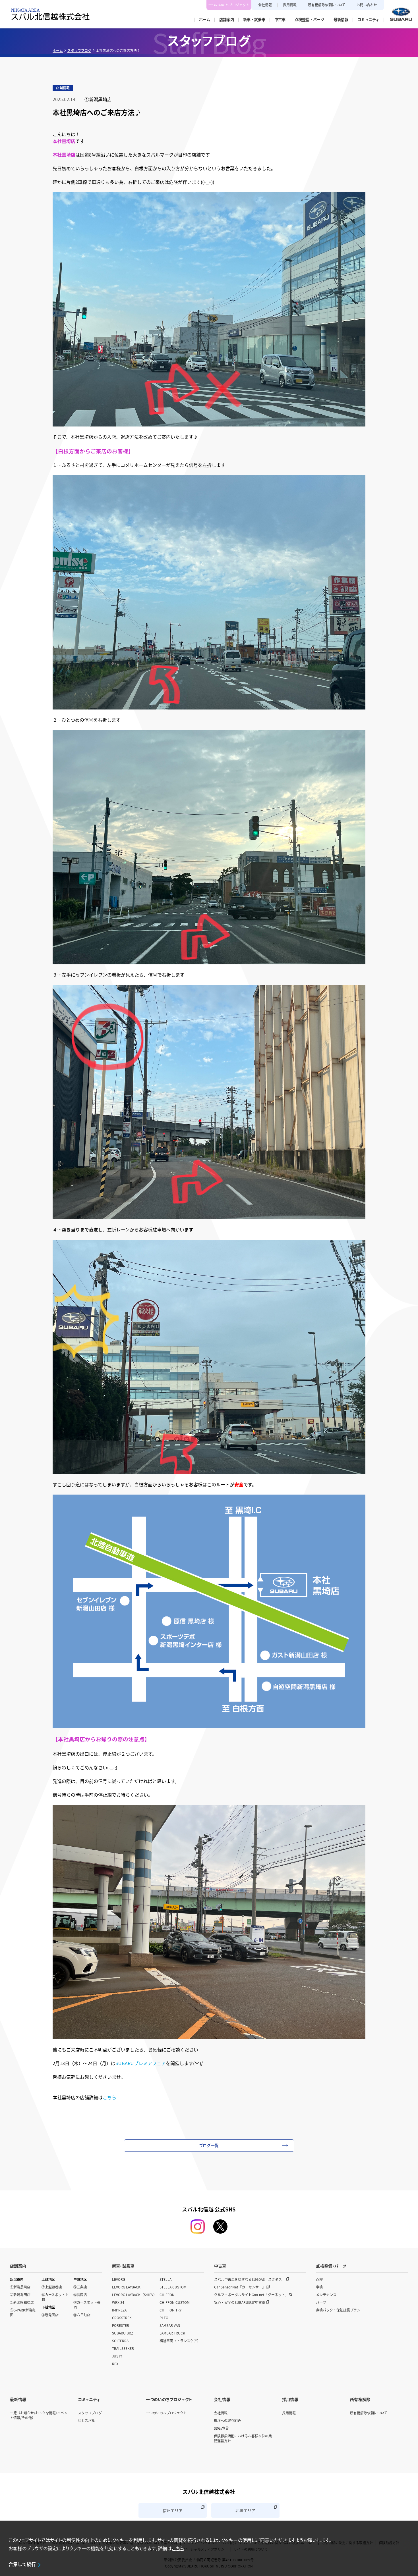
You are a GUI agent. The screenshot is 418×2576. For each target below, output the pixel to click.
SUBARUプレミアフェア (141, 2063)
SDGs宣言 (221, 2428)
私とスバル (86, 2420)
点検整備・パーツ (331, 2266)
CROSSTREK (122, 2318)
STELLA (165, 2279)
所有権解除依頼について (327, 5)
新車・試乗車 (123, 2266)
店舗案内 (18, 2266)
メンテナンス (326, 2295)
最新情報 (18, 2399)
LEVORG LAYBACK (126, 2287)
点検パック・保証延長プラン (338, 2310)
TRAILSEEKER (123, 2348)
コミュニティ (89, 2399)
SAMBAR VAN (170, 2325)
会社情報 (265, 5)
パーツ (321, 2302)
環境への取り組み (227, 2420)
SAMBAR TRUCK (172, 2333)
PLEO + (165, 2318)
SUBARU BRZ (123, 2333)
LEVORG (119, 2279)
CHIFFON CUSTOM (175, 2302)
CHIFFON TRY (170, 2310)
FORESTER (121, 2325)
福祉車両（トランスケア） (180, 2341)
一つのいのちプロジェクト (229, 5)
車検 (319, 2287)
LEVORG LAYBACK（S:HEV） (134, 2295)
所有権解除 (360, 2399)
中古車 (220, 2266)
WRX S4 (118, 2302)
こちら (109, 2097)
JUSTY (117, 2356)
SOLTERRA (120, 2341)
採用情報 (290, 5)
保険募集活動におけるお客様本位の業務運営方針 (243, 2438)
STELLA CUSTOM (173, 2287)
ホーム (58, 50)
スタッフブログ (79, 50)
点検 (319, 2279)
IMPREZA (119, 2310)
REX (115, 2364)
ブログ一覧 (209, 2145)
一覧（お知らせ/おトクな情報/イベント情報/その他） (39, 2415)
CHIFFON (167, 2295)
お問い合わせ (367, 5)
